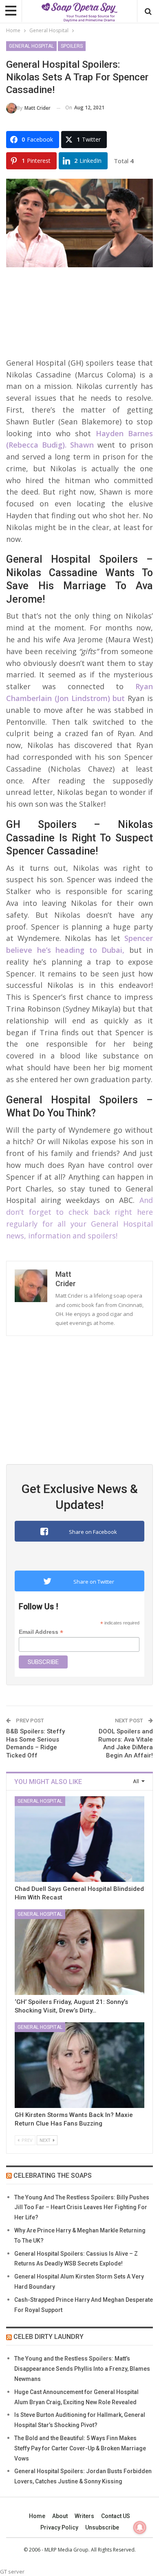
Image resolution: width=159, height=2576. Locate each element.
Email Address (41, 1632)
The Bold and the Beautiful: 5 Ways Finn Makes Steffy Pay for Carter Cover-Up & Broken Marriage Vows (80, 2448)
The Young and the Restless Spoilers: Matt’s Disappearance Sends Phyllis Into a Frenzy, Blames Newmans (82, 2369)
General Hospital (31, 46)
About (60, 2516)
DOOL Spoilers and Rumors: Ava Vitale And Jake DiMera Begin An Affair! (126, 1743)
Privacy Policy (59, 2527)
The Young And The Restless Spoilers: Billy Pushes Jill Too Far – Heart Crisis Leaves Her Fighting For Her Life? (82, 2208)
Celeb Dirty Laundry (49, 2337)
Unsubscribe (102, 2527)
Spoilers (72, 46)
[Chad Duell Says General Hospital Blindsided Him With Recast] (79, 1839)
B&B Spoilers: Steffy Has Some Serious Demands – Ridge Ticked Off (35, 1743)
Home (37, 2516)
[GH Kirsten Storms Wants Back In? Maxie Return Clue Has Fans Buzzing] (79, 2065)
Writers (84, 2516)
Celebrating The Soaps (53, 2176)
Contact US (116, 2516)
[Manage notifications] (140, 2527)
